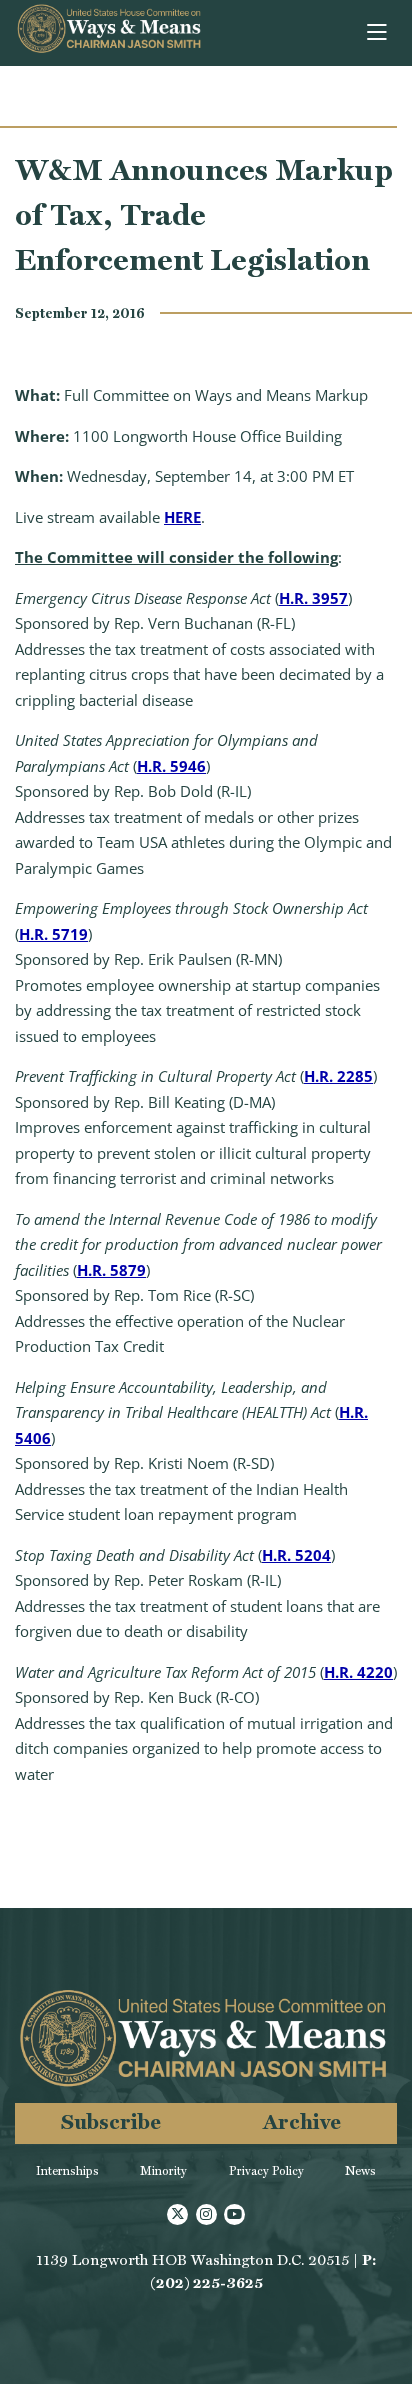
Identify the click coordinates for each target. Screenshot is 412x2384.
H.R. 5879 (111, 1270)
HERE (182, 517)
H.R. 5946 (171, 766)
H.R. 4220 (358, 1672)
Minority (163, 2171)
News (360, 2171)
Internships (67, 2171)
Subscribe (111, 2121)
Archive (302, 2121)
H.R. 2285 (338, 1076)
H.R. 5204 (296, 1555)
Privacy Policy (266, 2171)
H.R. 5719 (53, 934)
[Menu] (378, 33)
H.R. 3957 (313, 598)
